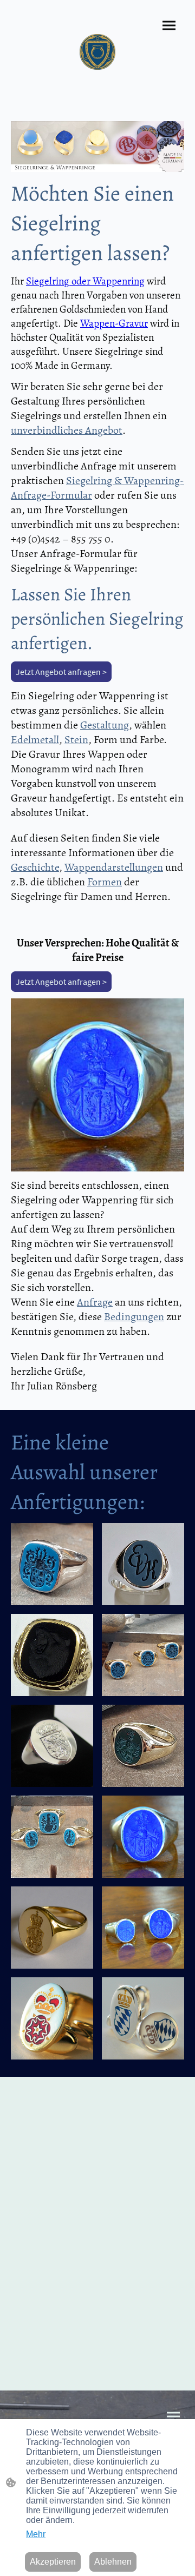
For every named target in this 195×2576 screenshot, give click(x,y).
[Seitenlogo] (97, 52)
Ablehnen (113, 2562)
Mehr (36, 2534)
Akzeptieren (53, 2562)
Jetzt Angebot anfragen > (61, 672)
